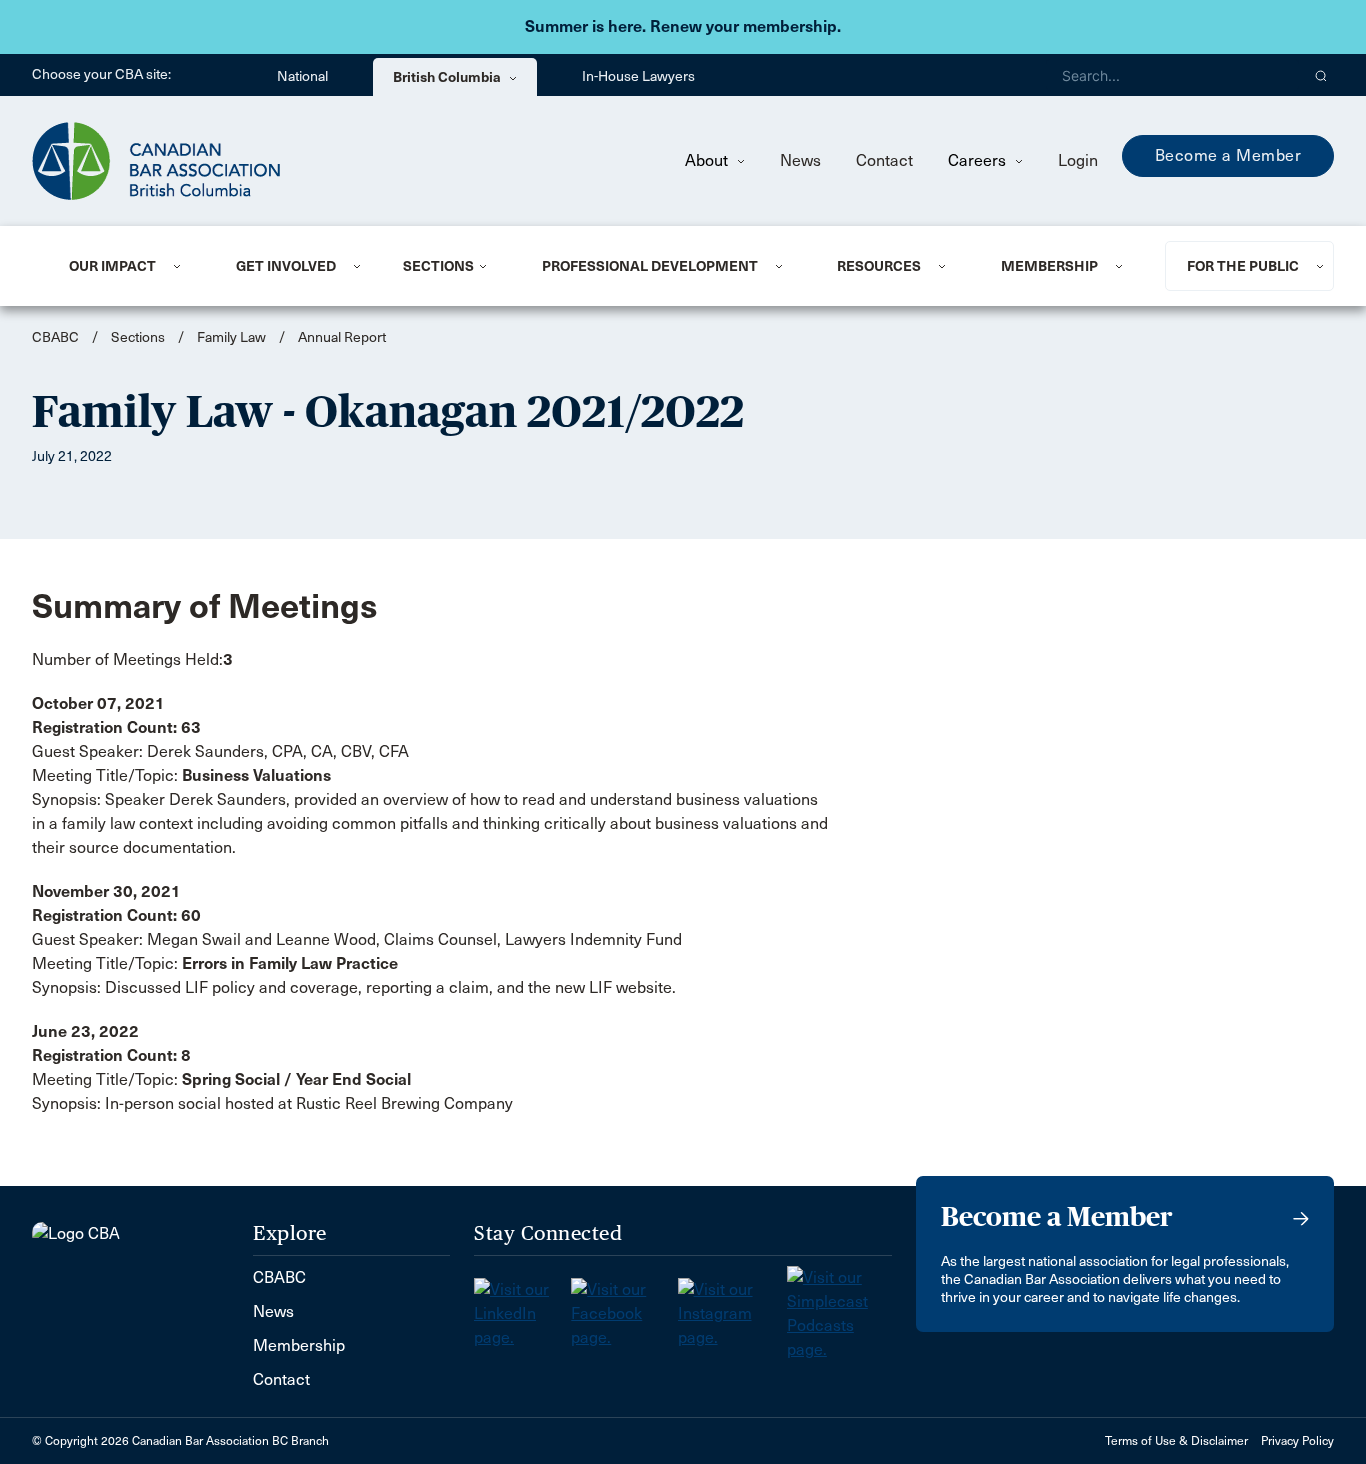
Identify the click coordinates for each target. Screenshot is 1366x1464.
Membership (1049, 266)
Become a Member (1228, 155)
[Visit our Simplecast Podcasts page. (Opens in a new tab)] (839, 1307)
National (302, 76)
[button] (1321, 75)
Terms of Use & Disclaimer (1176, 1441)
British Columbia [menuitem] (448, 77)
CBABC (55, 337)
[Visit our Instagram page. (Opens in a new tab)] (732, 1307)
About (708, 160)
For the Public (1243, 266)
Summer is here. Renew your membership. (683, 26)
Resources (879, 266)
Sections (438, 266)
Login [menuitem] (1078, 160)
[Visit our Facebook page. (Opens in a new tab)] (624, 1307)
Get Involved (286, 266)
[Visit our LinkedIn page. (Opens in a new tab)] (522, 1307)
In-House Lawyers (638, 76)
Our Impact (112, 266)
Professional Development (650, 266)
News (800, 160)
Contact (884, 160)
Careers (979, 160)
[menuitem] (128, 266)
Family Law (231, 337)
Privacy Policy (1297, 1441)
